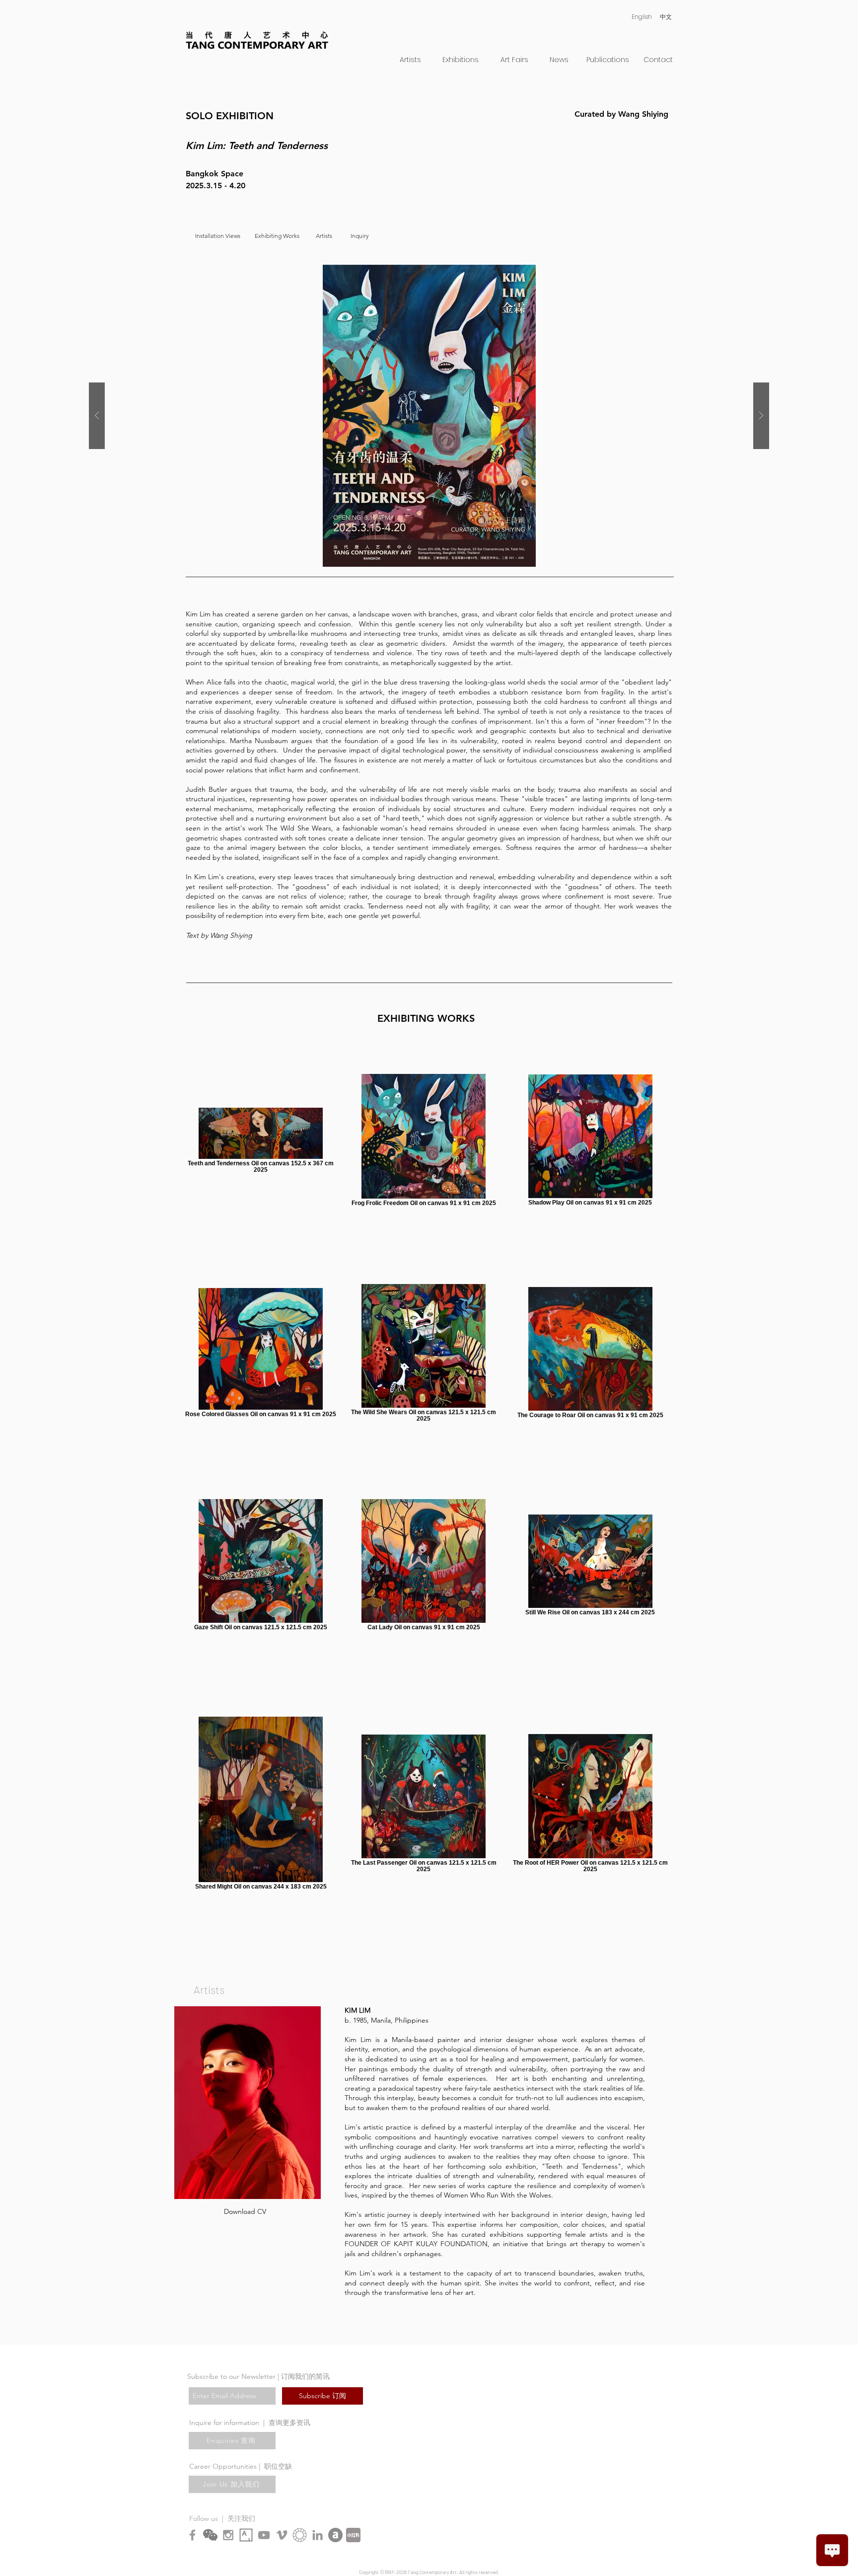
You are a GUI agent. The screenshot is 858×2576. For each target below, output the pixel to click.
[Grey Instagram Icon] (228, 2535)
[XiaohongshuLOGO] (353, 2535)
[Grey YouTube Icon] (264, 2535)
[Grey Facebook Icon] (192, 2535)
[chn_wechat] (210, 2535)
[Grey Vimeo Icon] (282, 2535)
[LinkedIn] (318, 2535)
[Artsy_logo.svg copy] (246, 2535)
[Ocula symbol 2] (300, 2535)
